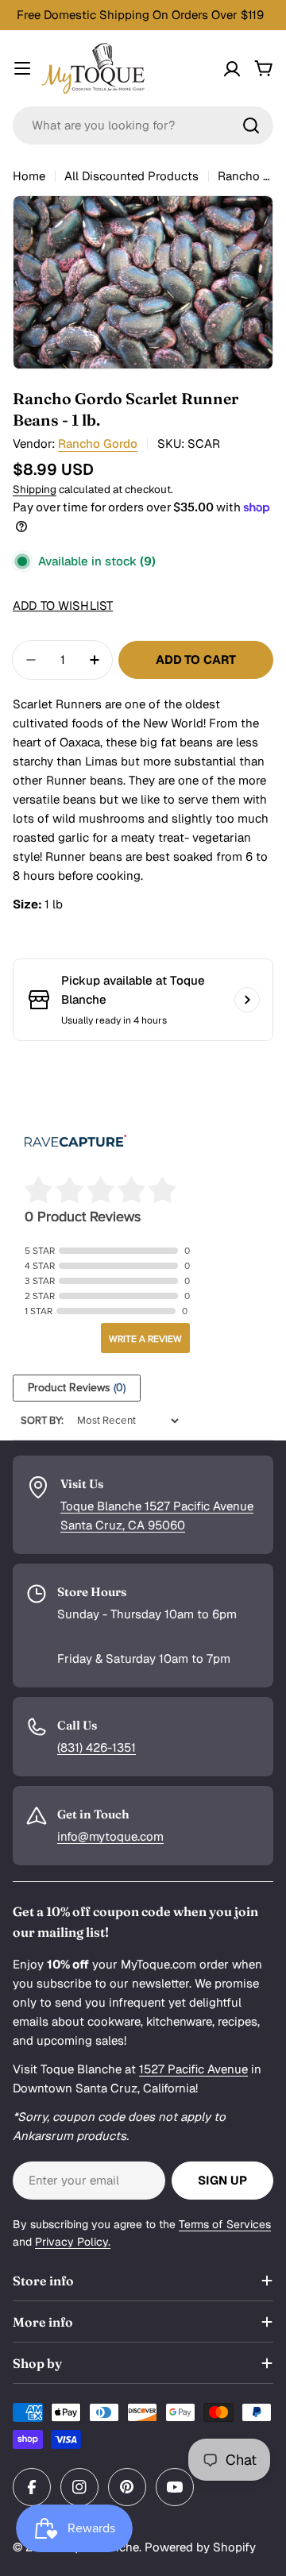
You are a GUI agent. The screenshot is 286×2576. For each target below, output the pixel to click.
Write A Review (145, 1339)
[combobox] (143, 125)
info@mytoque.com (110, 1836)
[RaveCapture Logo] (75, 1142)
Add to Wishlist (63, 605)
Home (29, 176)
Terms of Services (225, 2224)
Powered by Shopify (200, 2547)
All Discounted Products (131, 176)
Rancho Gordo (98, 443)
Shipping (35, 489)
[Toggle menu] (22, 68)
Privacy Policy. (73, 2242)
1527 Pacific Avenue (193, 2069)
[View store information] (247, 1000)
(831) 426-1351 (97, 1747)
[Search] (251, 125)
